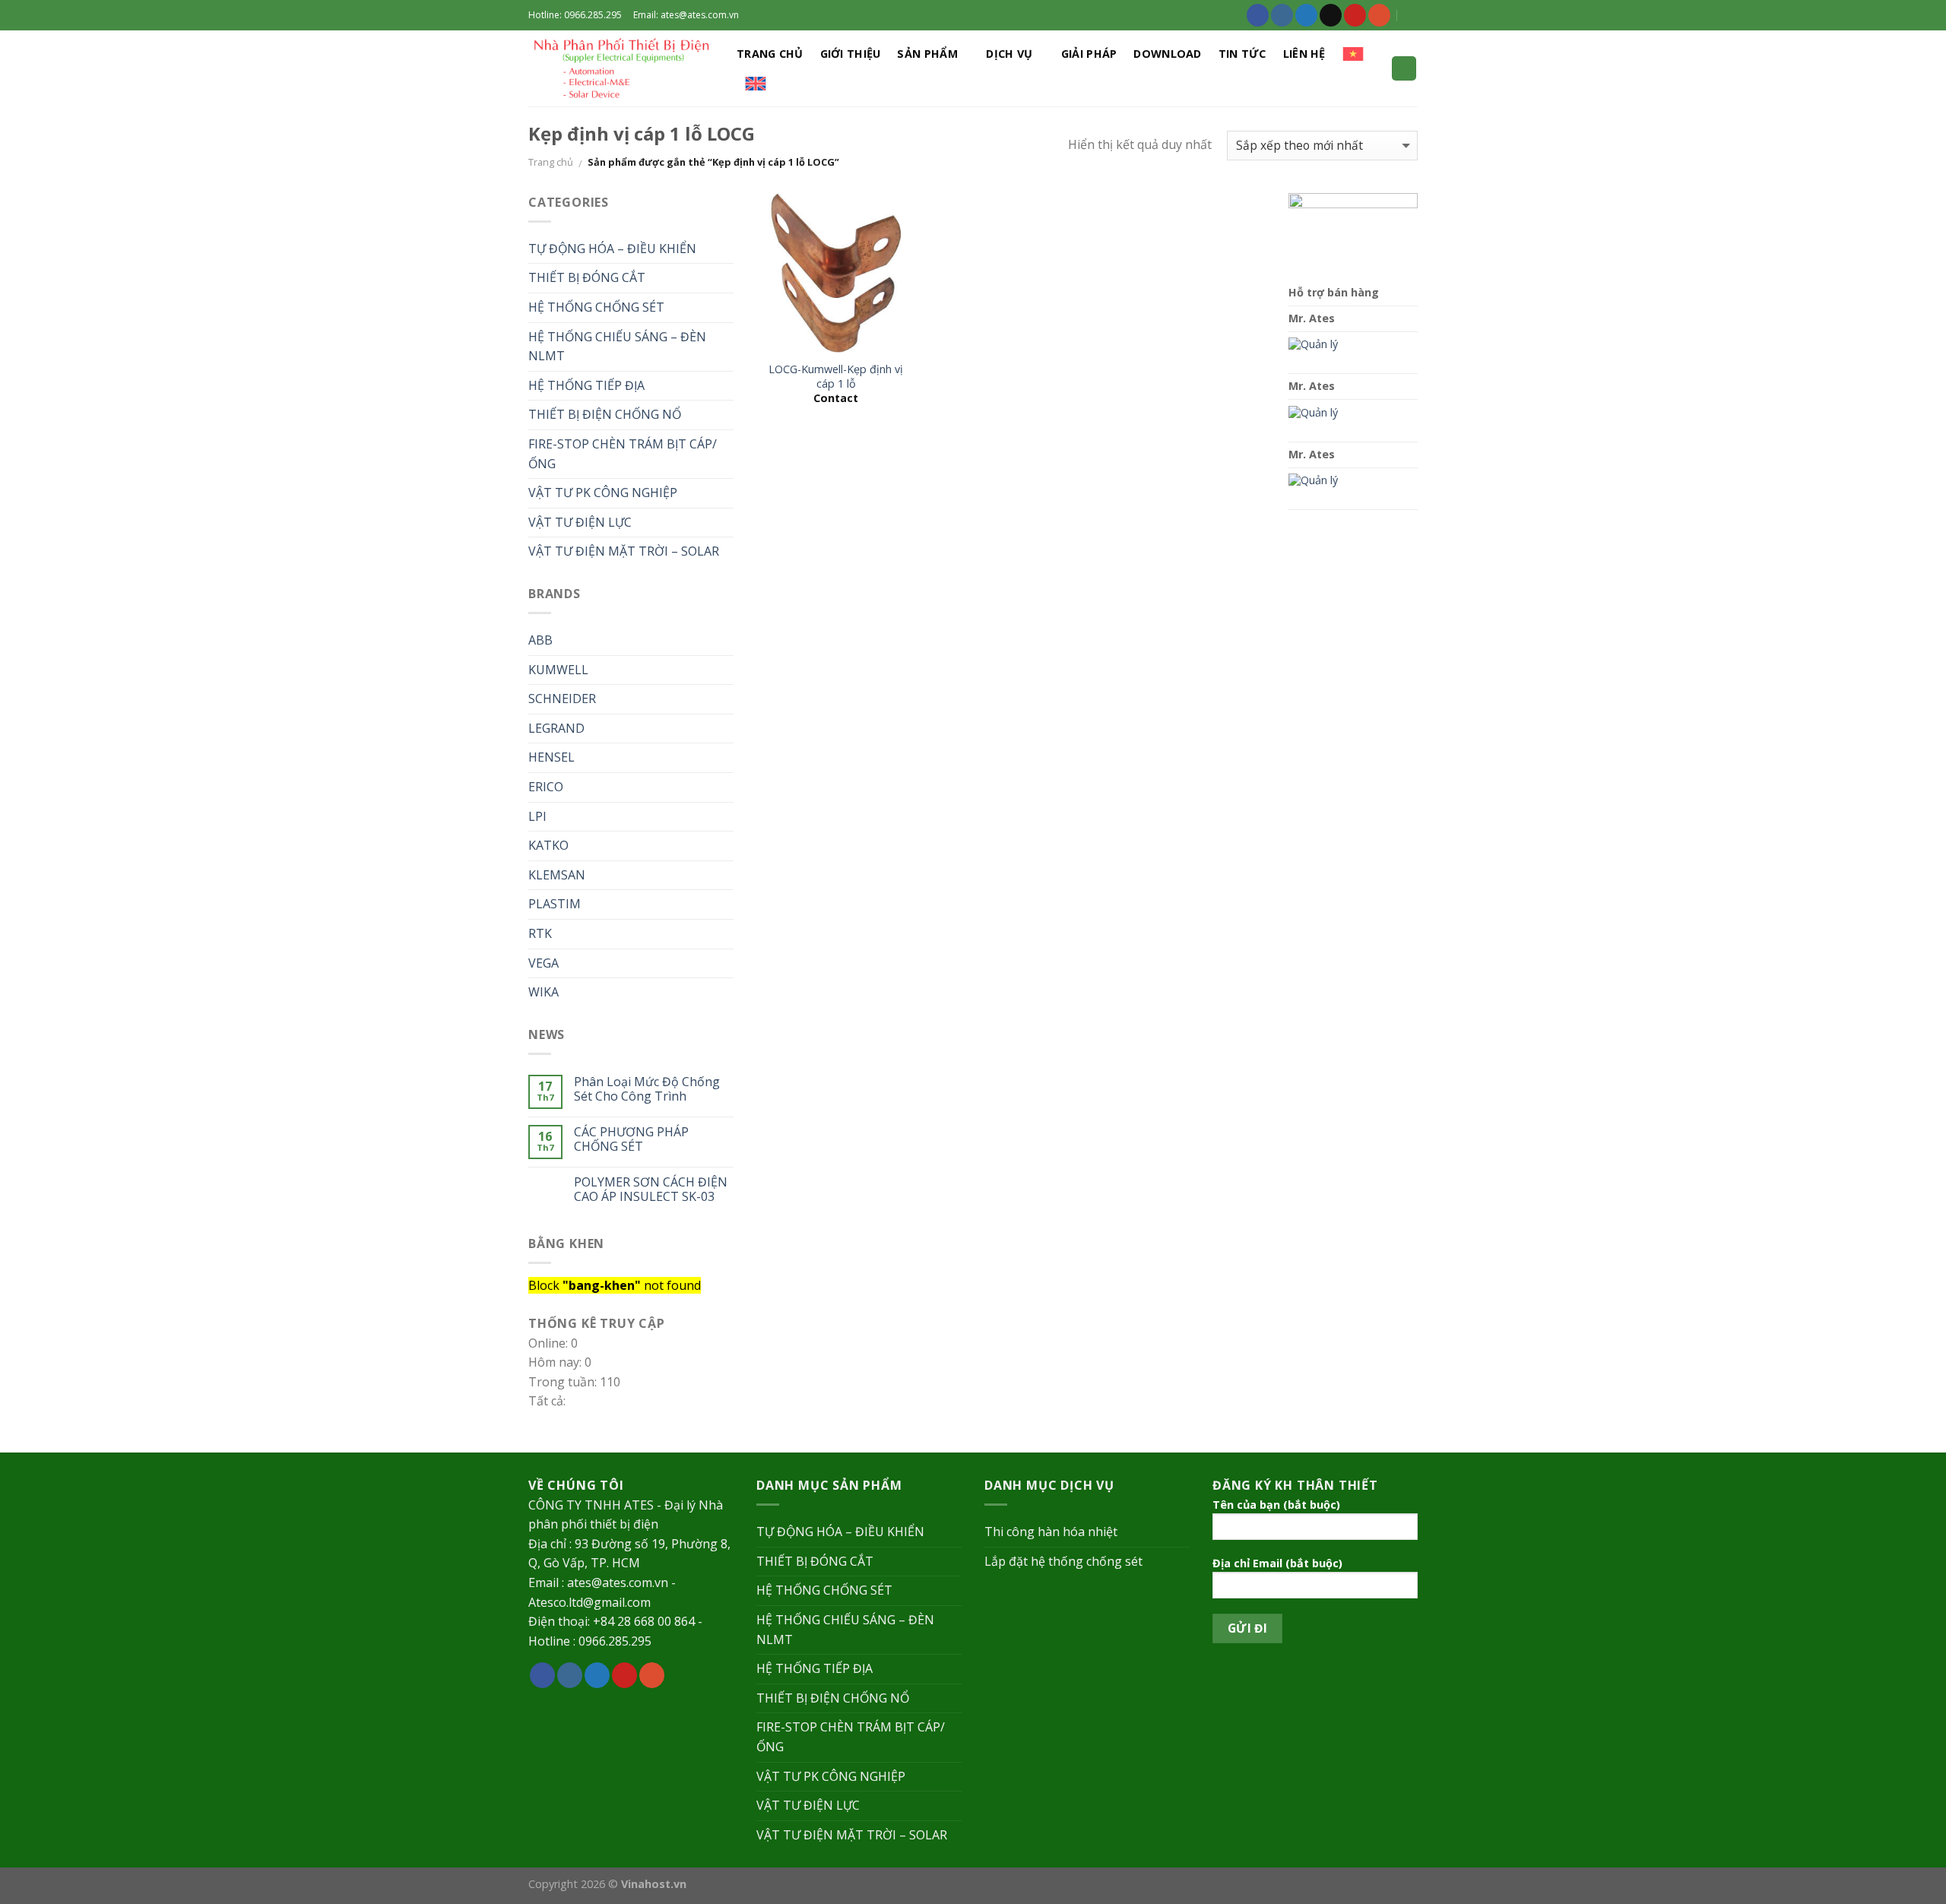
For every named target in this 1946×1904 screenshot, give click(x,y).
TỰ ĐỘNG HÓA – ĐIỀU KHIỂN (612, 249)
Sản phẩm (927, 54)
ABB (540, 640)
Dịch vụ (1009, 54)
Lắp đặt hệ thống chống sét (1063, 1561)
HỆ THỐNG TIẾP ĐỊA (586, 385)
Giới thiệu (851, 54)
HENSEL (551, 757)
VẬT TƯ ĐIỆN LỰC (580, 522)
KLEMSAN (557, 875)
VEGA (544, 963)
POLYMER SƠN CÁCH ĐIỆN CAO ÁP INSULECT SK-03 (651, 1190)
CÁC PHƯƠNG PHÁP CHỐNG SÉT (631, 1139)
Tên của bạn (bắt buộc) (1276, 1505)
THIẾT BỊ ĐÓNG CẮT (587, 277)
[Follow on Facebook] (1258, 15)
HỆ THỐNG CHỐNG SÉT (596, 307)
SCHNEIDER (562, 699)
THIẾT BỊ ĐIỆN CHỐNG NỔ (605, 414)
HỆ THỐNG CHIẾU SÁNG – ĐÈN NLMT (617, 347)
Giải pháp (1089, 54)
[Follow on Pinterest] (1355, 15)
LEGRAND (556, 728)
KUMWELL (558, 670)
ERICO (546, 787)
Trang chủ (770, 54)
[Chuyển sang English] (756, 84)
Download (1167, 54)
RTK (540, 933)
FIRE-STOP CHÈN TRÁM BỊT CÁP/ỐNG (623, 454)
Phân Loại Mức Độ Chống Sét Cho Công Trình (647, 1089)
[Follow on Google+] (1379, 15)
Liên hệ (1304, 54)
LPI (537, 816)
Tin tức (1242, 54)
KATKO (548, 845)
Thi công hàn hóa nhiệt (1051, 1532)
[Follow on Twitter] (1306, 15)
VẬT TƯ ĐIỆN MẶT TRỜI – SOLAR (624, 551)
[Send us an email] (1331, 15)
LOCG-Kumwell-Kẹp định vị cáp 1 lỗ (836, 377)
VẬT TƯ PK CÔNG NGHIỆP (603, 493)
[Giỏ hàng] (1404, 69)
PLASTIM (555, 904)
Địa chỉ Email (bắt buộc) (1277, 1563)
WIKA (544, 992)
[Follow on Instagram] (1282, 15)
